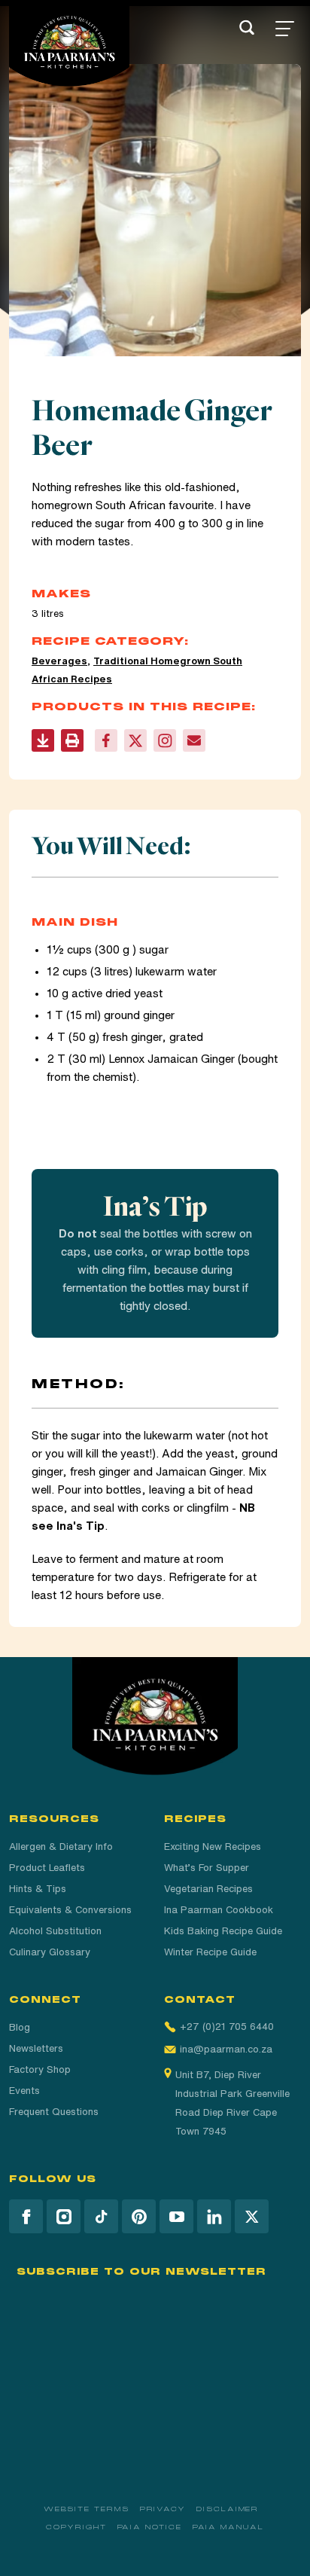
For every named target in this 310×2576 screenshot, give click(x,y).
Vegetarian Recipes (208, 1889)
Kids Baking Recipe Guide (223, 1931)
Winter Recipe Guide (210, 1952)
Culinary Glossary (50, 1952)
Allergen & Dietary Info (61, 1847)
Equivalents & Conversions (70, 1910)
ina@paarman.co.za (226, 2049)
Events (24, 2091)
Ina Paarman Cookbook (219, 1910)
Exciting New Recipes (213, 1847)
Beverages (59, 661)
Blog (20, 2027)
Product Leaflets (47, 1868)
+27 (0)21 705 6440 (227, 2027)
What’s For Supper (207, 1868)
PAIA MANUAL (228, 2527)
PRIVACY (163, 2509)
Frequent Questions (54, 2112)
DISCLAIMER (228, 2509)
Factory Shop (40, 2069)
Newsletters (36, 2048)
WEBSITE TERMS (87, 2509)
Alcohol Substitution (55, 1931)
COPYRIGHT (76, 2527)
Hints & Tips (38, 1889)
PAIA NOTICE (150, 2527)
